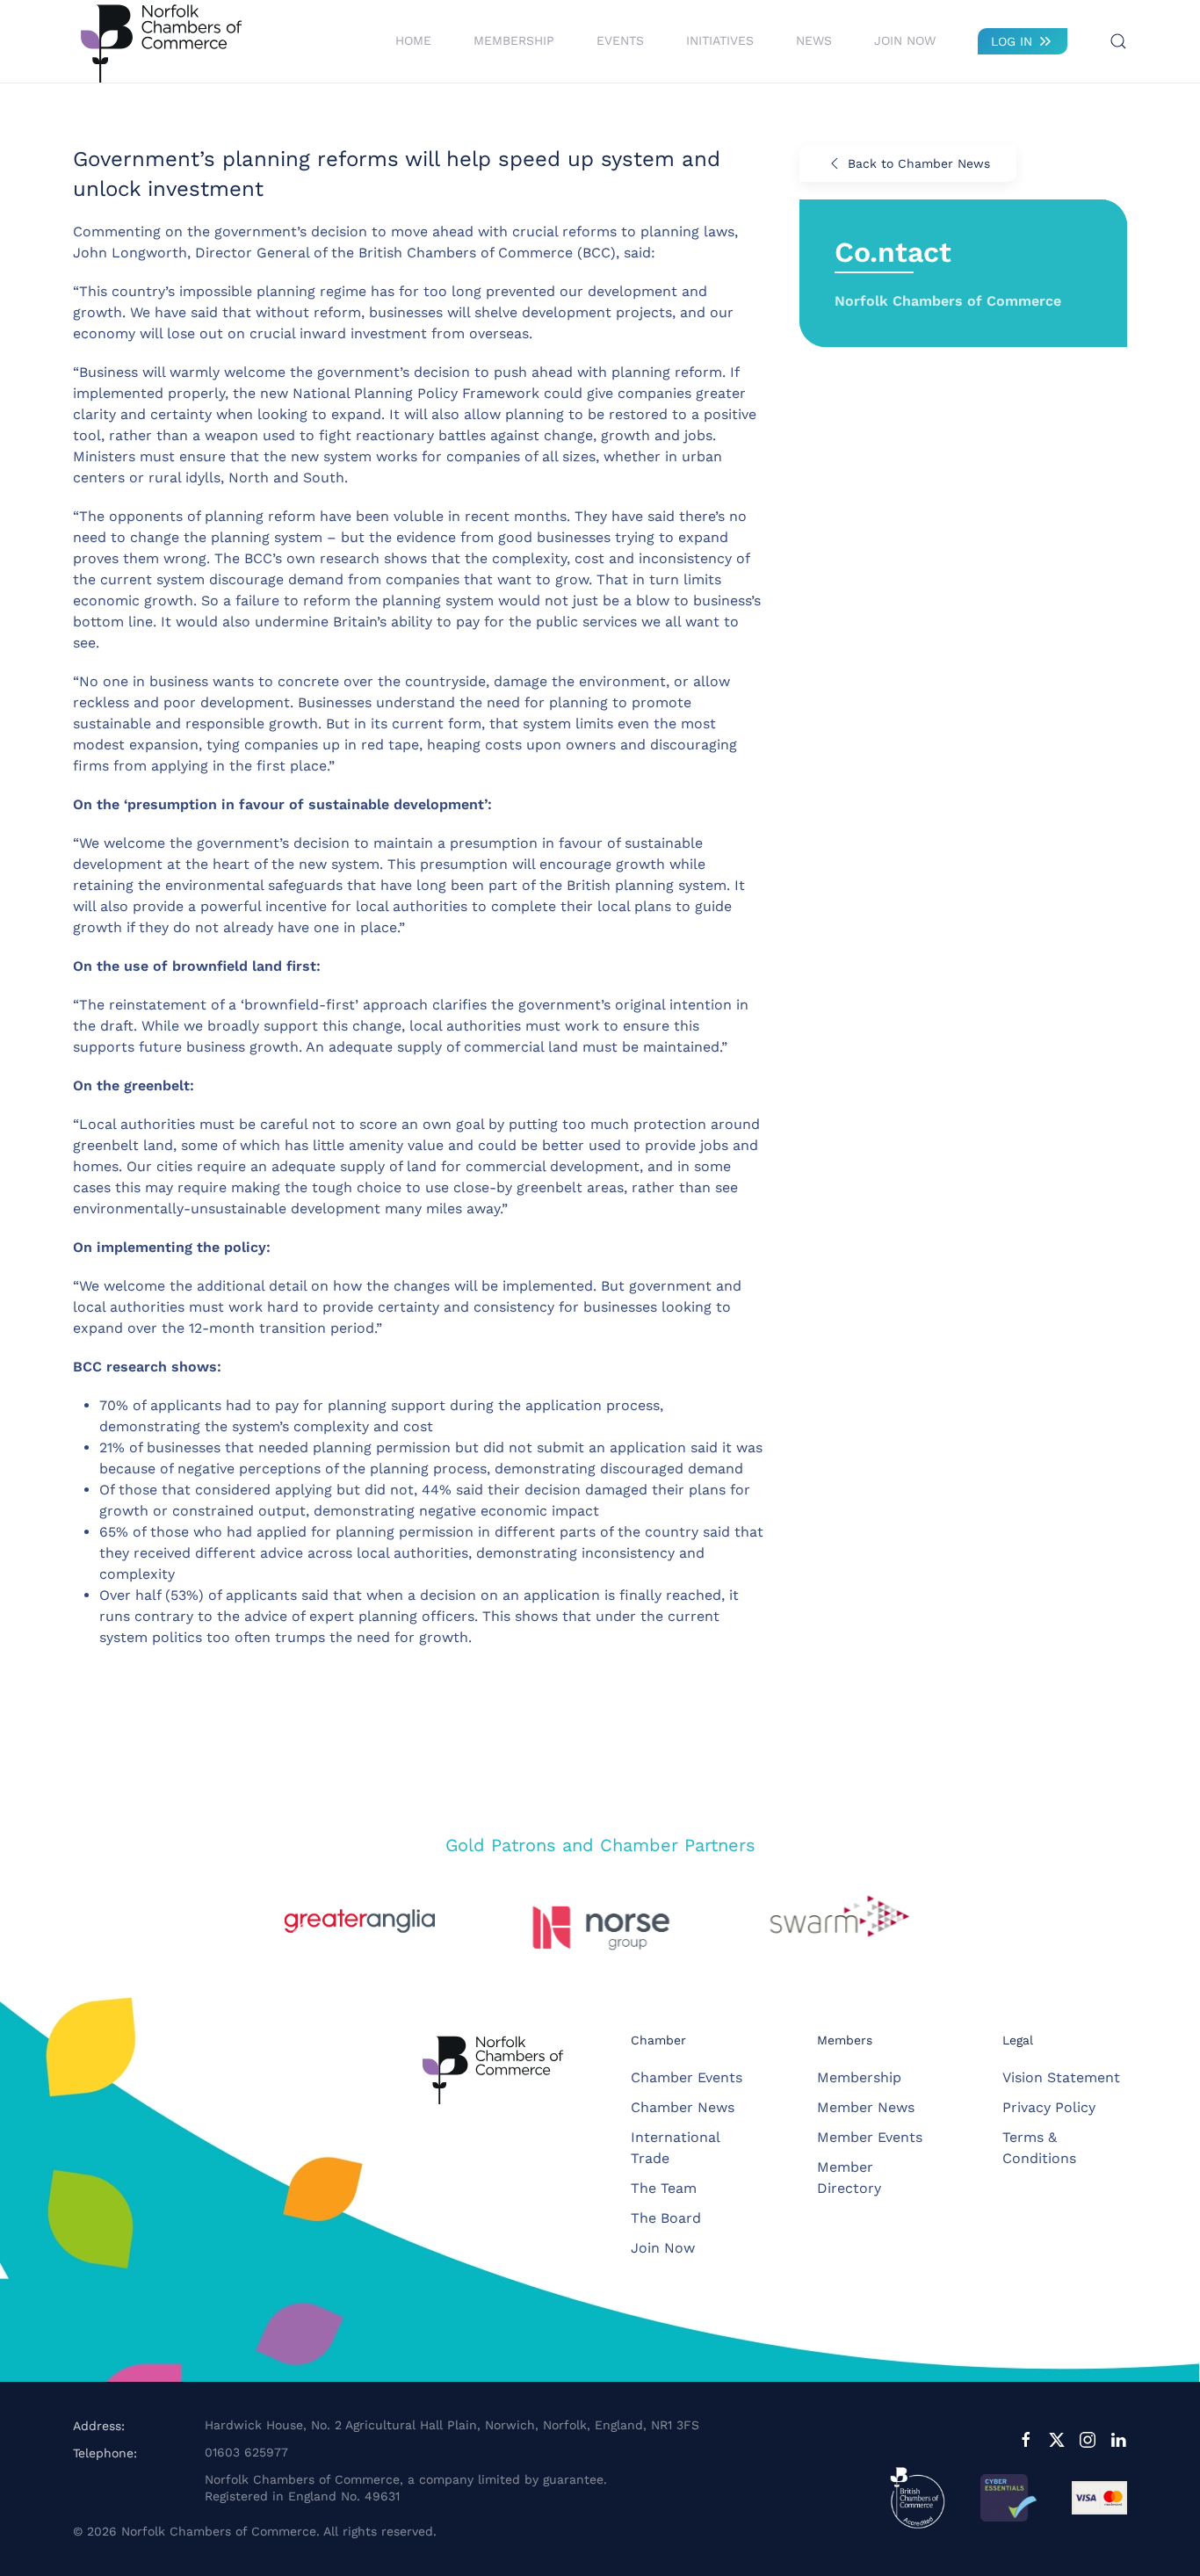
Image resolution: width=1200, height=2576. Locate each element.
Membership (859, 2077)
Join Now (905, 40)
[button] (1118, 41)
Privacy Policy (1049, 2107)
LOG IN (1012, 41)
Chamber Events (687, 2077)
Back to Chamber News (919, 163)
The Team (664, 2188)
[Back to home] (161, 41)
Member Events (870, 2137)
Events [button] (620, 40)
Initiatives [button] (720, 40)
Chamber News (683, 2107)
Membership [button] (514, 40)
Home (413, 40)
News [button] (814, 40)
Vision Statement (1061, 2077)
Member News (866, 2107)
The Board (666, 2218)
